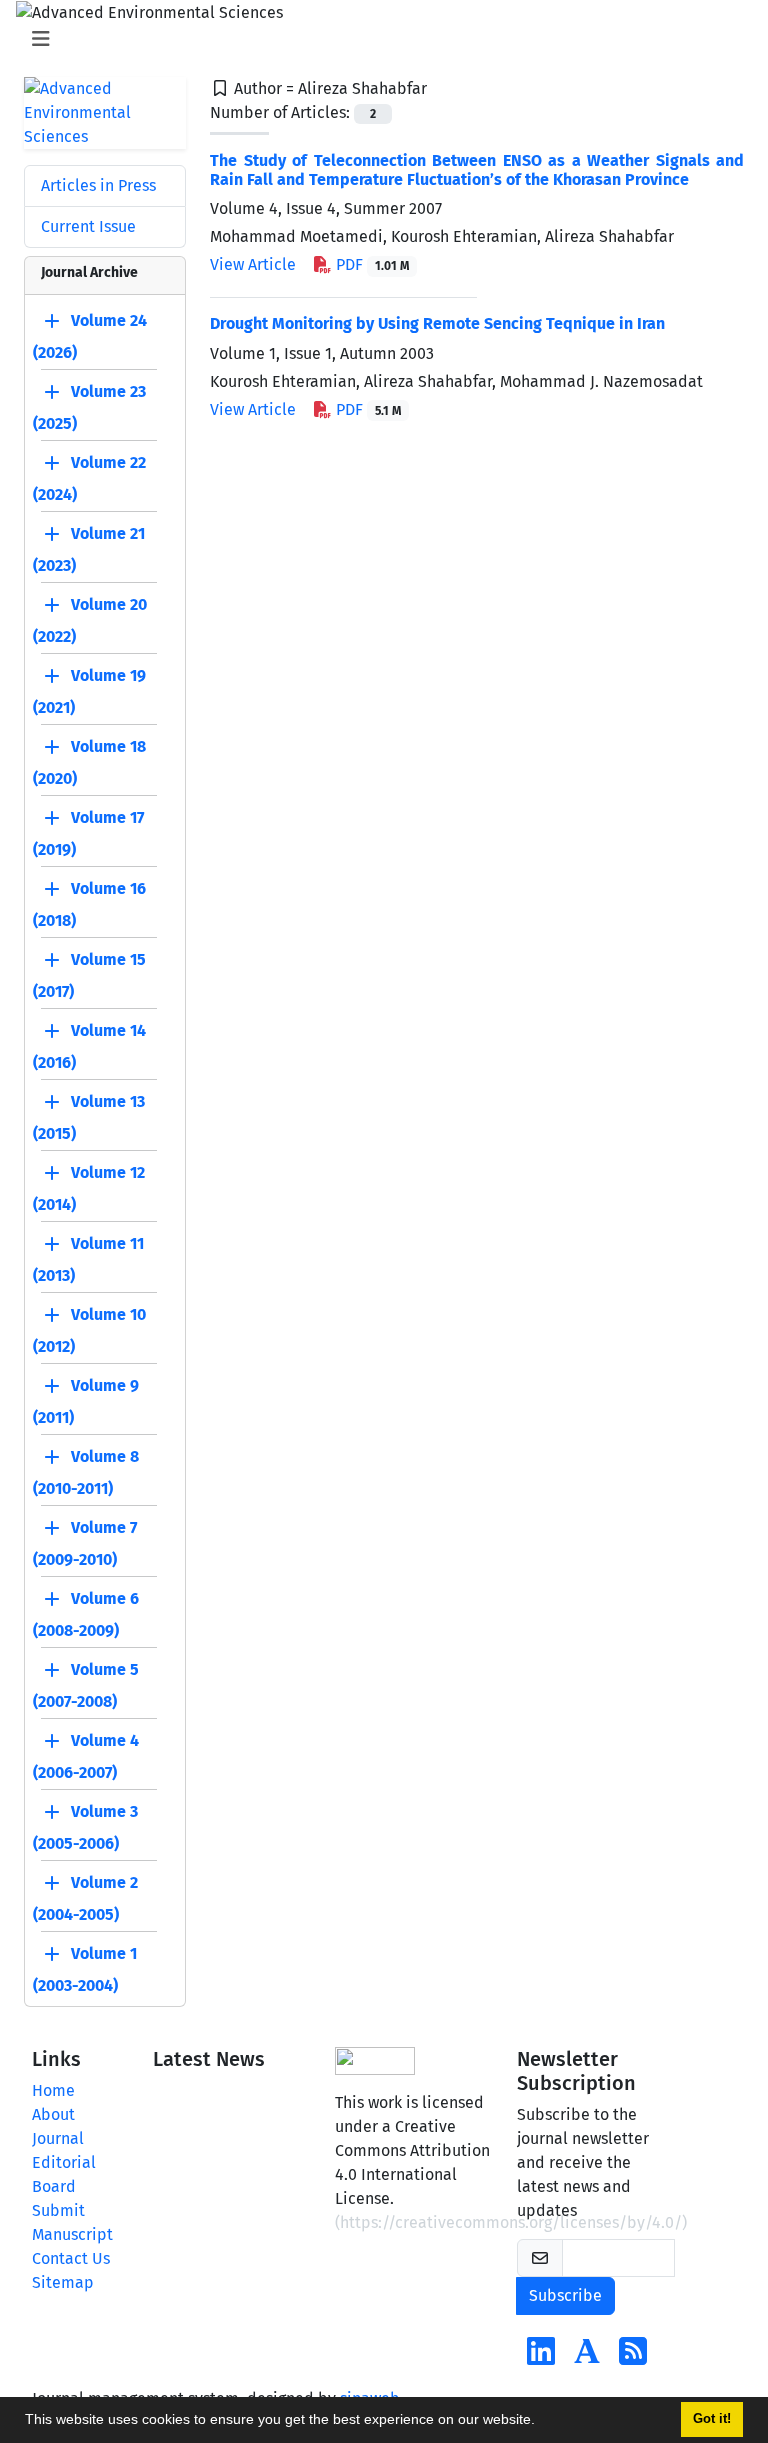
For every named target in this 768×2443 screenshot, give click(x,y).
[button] (542, 2422)
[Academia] (587, 2357)
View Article (253, 264)
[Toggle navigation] (378, 39)
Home (53, 2090)
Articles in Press (98, 185)
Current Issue (88, 226)
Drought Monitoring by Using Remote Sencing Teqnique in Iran (437, 323)
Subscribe (565, 2295)
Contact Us (71, 2258)
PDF (370, 264)
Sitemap (63, 2282)
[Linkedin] (541, 2357)
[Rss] (633, 2357)
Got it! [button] (712, 2419)
